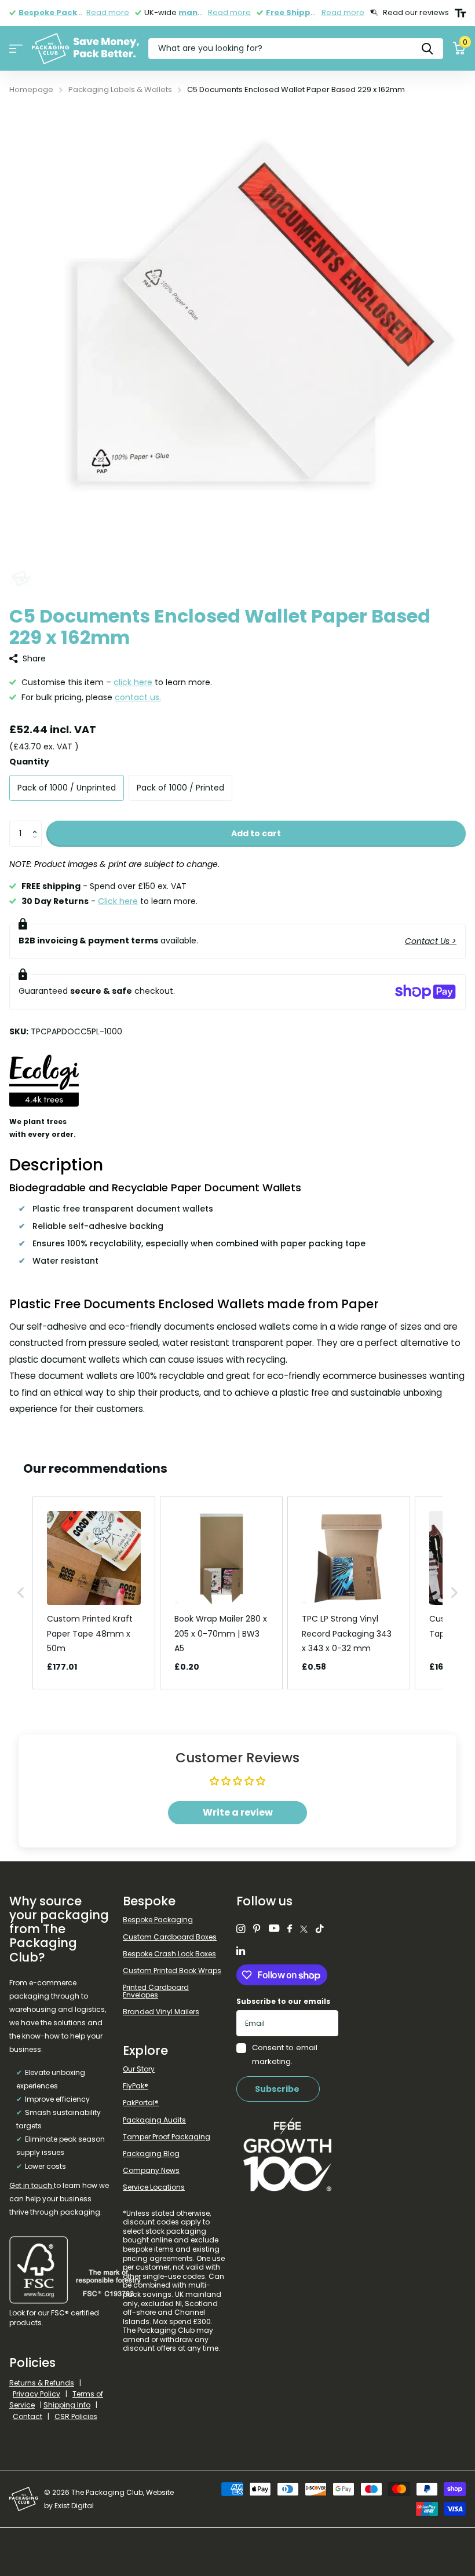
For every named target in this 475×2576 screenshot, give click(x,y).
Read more (108, 12)
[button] (37, 824)
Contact (28, 2416)
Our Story (139, 2069)
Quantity (29, 762)
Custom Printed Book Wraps (172, 1971)
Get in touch (32, 2185)
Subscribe (278, 2089)
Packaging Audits (154, 2120)
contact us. (138, 697)
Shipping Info (67, 2405)
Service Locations (154, 2187)
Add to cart (256, 833)
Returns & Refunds (42, 2383)
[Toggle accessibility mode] (460, 13)
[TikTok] (320, 1929)
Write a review (238, 1812)
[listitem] (94, 1593)
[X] (304, 1929)
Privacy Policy (36, 2394)
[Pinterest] (257, 1929)
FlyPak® (136, 2086)
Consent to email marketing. (285, 2054)
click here (133, 682)
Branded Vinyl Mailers (161, 2012)
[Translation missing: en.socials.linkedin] (241, 1951)
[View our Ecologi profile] (44, 1089)
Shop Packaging (16, 49)
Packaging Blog (151, 2154)
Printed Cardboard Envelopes (156, 1991)
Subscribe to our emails (283, 2001)
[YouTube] (274, 1929)
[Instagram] (241, 1929)
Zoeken (427, 48)
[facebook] (290, 1929)
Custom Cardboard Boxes (170, 1937)
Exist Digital (74, 2506)
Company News (151, 2170)
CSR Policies (76, 2416)
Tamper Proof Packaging (167, 2137)
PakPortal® (141, 2103)
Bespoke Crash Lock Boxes (169, 1954)
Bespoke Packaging (158, 1920)
